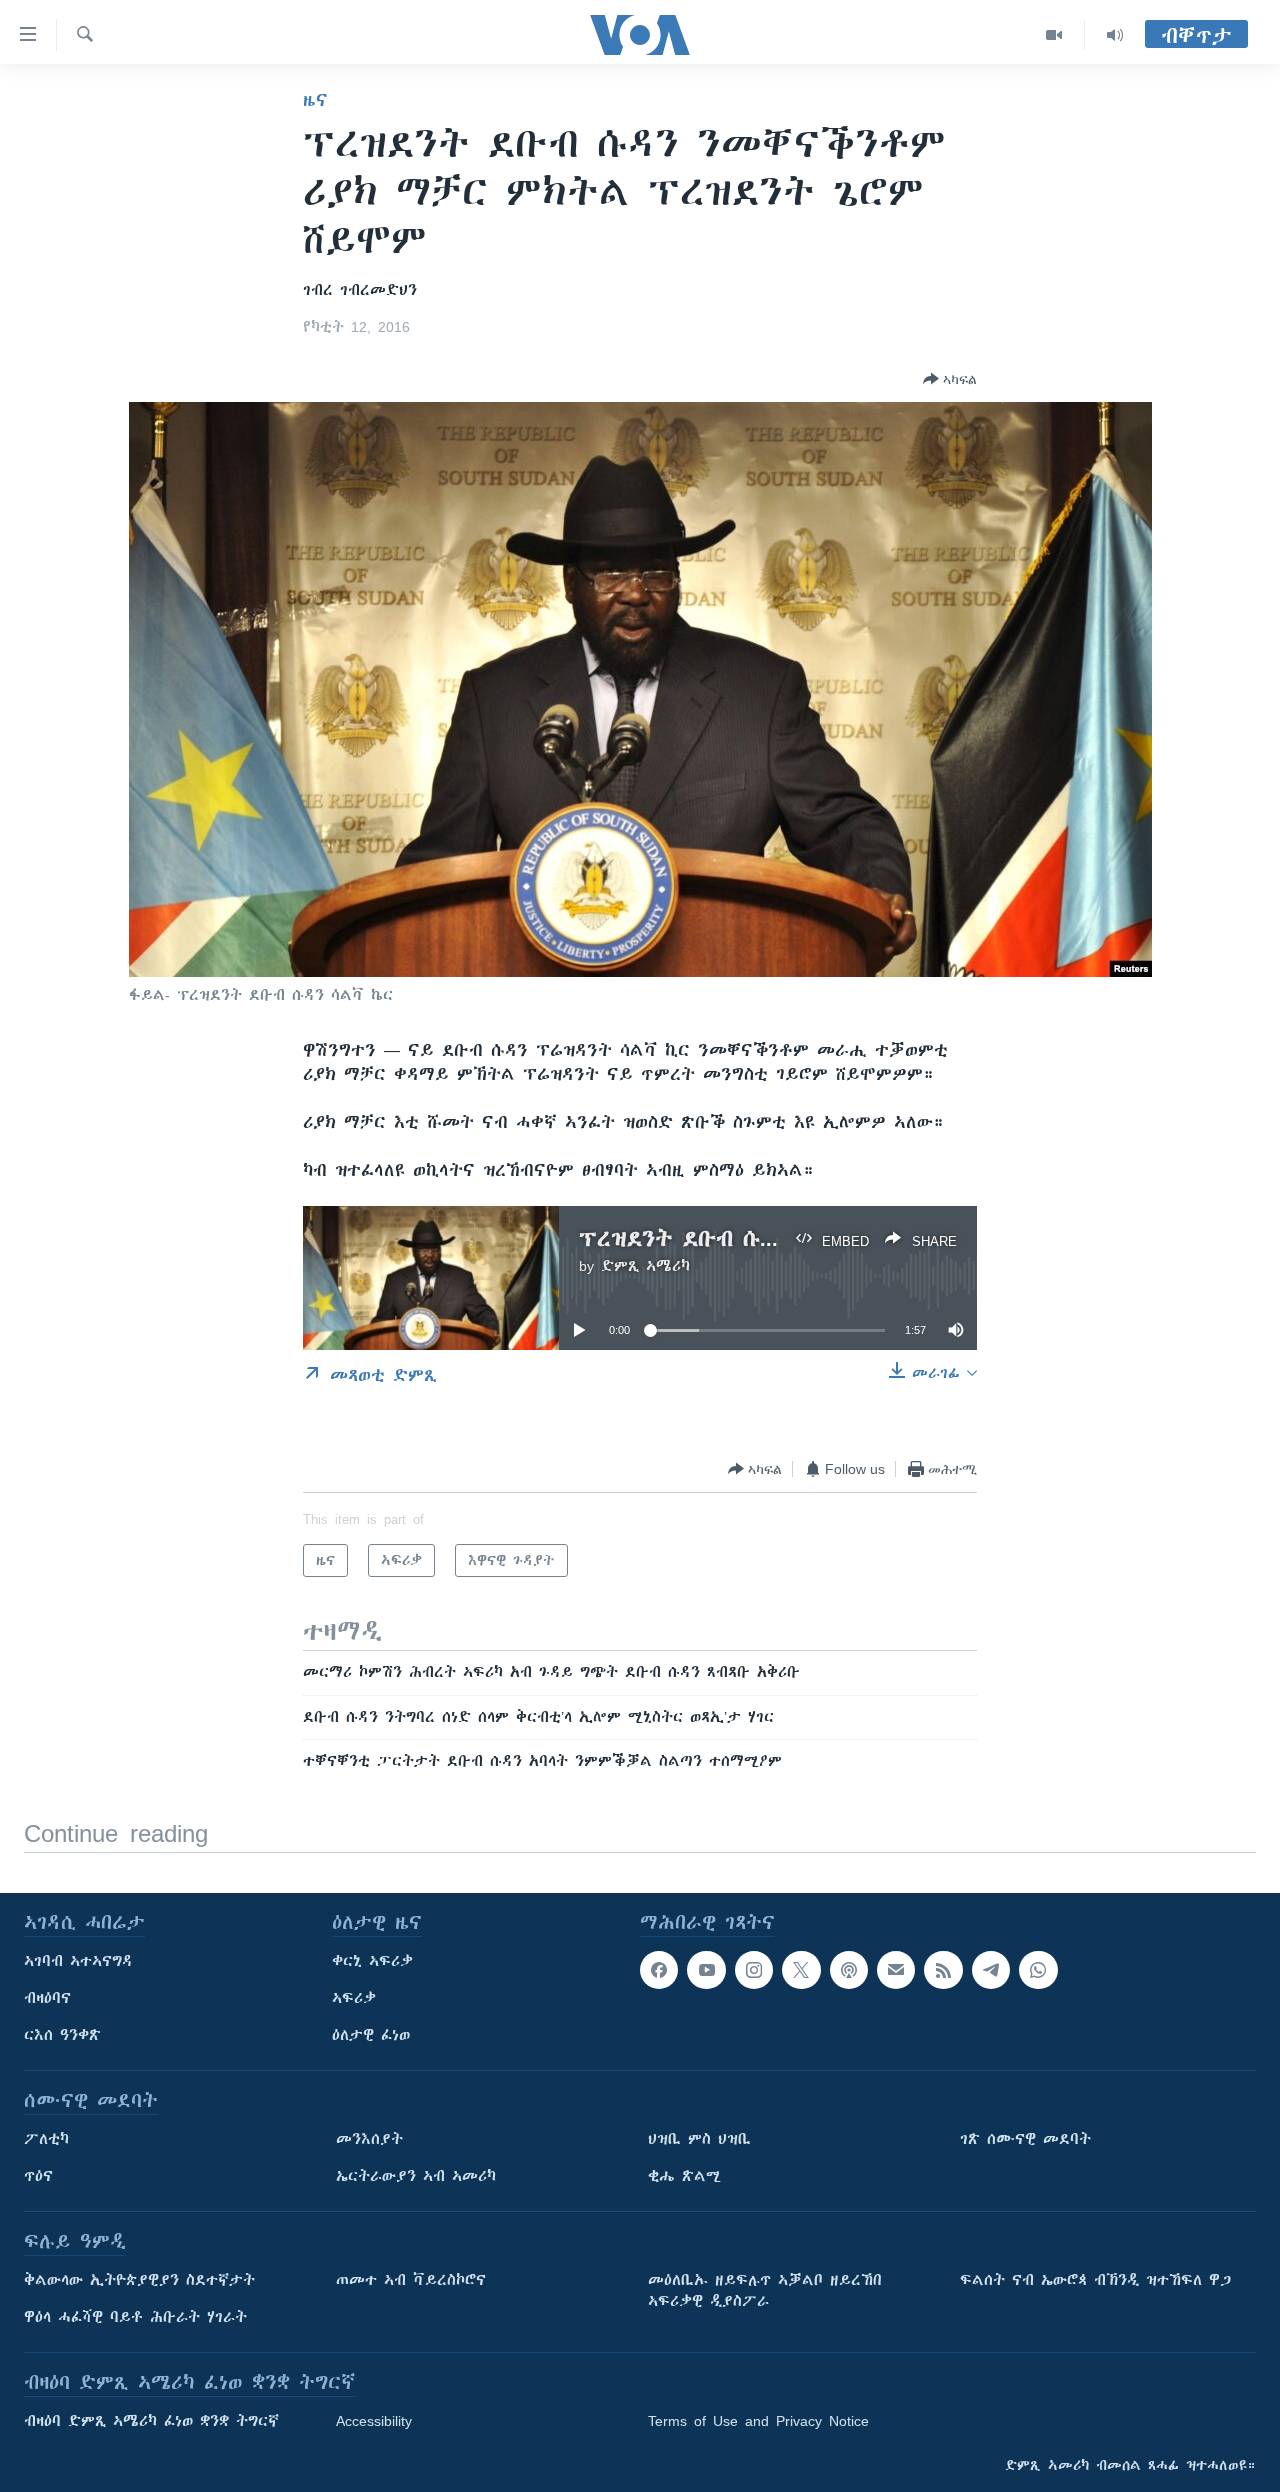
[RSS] (943, 1970)
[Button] (950, 379)
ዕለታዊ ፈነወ (371, 2035)
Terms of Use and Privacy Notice (758, 2421)
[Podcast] (849, 1970)
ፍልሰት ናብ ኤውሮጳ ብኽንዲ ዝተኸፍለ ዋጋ (1095, 2280)
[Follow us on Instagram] (754, 1970)
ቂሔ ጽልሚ (684, 2176)
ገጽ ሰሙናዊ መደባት (1025, 2139)
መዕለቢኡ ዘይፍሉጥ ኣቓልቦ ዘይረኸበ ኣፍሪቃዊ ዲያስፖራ (765, 2290)
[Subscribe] (896, 1970)
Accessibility (374, 2421)
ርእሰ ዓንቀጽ (62, 2035)
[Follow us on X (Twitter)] (801, 1970)
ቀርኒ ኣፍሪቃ (372, 1961)
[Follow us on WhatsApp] (1038, 1970)
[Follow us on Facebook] (659, 1970)
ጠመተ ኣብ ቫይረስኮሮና (411, 2280)
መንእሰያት (369, 2139)
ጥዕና (38, 2176)
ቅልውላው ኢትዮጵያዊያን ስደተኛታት (139, 2280)
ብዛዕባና (47, 1998)
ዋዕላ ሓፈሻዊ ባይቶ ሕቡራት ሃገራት (135, 2317)
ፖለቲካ (46, 2139)
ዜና (315, 100)
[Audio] (1115, 35)
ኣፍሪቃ (354, 1998)
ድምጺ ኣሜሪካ (645, 1266)
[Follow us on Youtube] (706, 1970)
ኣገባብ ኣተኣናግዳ (78, 1961)
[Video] (1054, 35)
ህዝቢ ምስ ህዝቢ (699, 2139)
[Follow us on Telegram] (991, 1970)
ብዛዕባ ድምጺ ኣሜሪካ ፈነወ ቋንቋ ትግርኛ (151, 2421)
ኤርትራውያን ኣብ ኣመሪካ (416, 2176)
